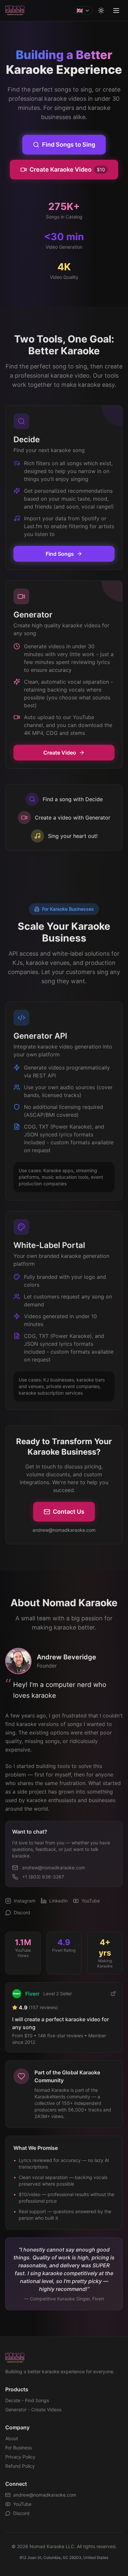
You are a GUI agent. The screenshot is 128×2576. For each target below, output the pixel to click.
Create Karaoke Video (67, 169)
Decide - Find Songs (27, 2400)
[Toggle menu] (116, 10)
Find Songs (60, 554)
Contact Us (69, 1512)
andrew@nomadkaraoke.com (45, 2495)
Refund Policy (20, 2466)
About (12, 2438)
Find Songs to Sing (69, 145)
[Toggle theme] (101, 10)
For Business (19, 2448)
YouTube (22, 2504)
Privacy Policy (20, 2457)
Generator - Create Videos (33, 2410)
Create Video (60, 753)
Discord (21, 2513)
